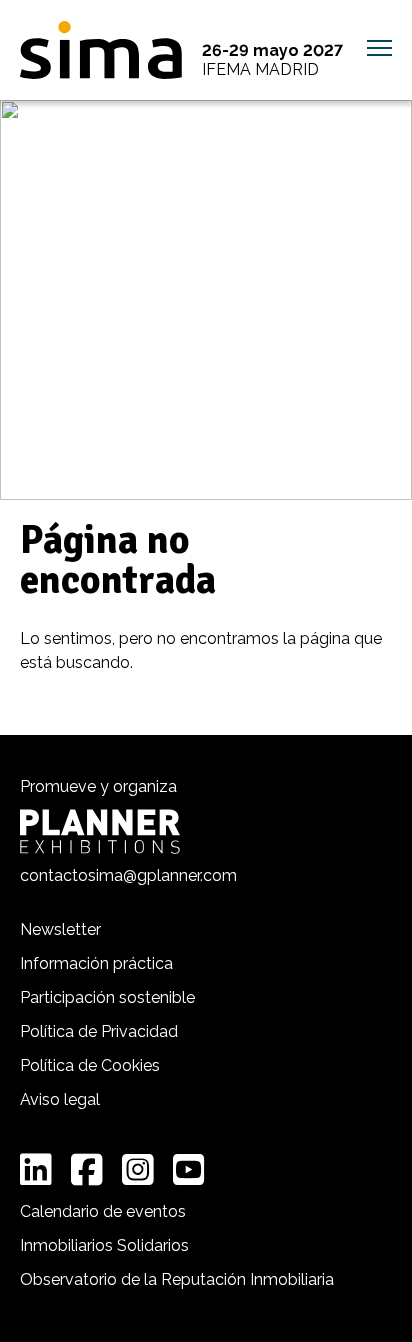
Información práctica (96, 963)
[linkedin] (36, 1170)
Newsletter (60, 929)
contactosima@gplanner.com (128, 875)
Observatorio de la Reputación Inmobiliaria (177, 1279)
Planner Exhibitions (100, 831)
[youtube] (189, 1170)
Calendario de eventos (103, 1211)
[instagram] (138, 1170)
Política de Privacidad (99, 1031)
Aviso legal (60, 1099)
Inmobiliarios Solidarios (104, 1245)
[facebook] (87, 1170)
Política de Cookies (90, 1065)
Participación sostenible (107, 997)
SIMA (101, 50)
